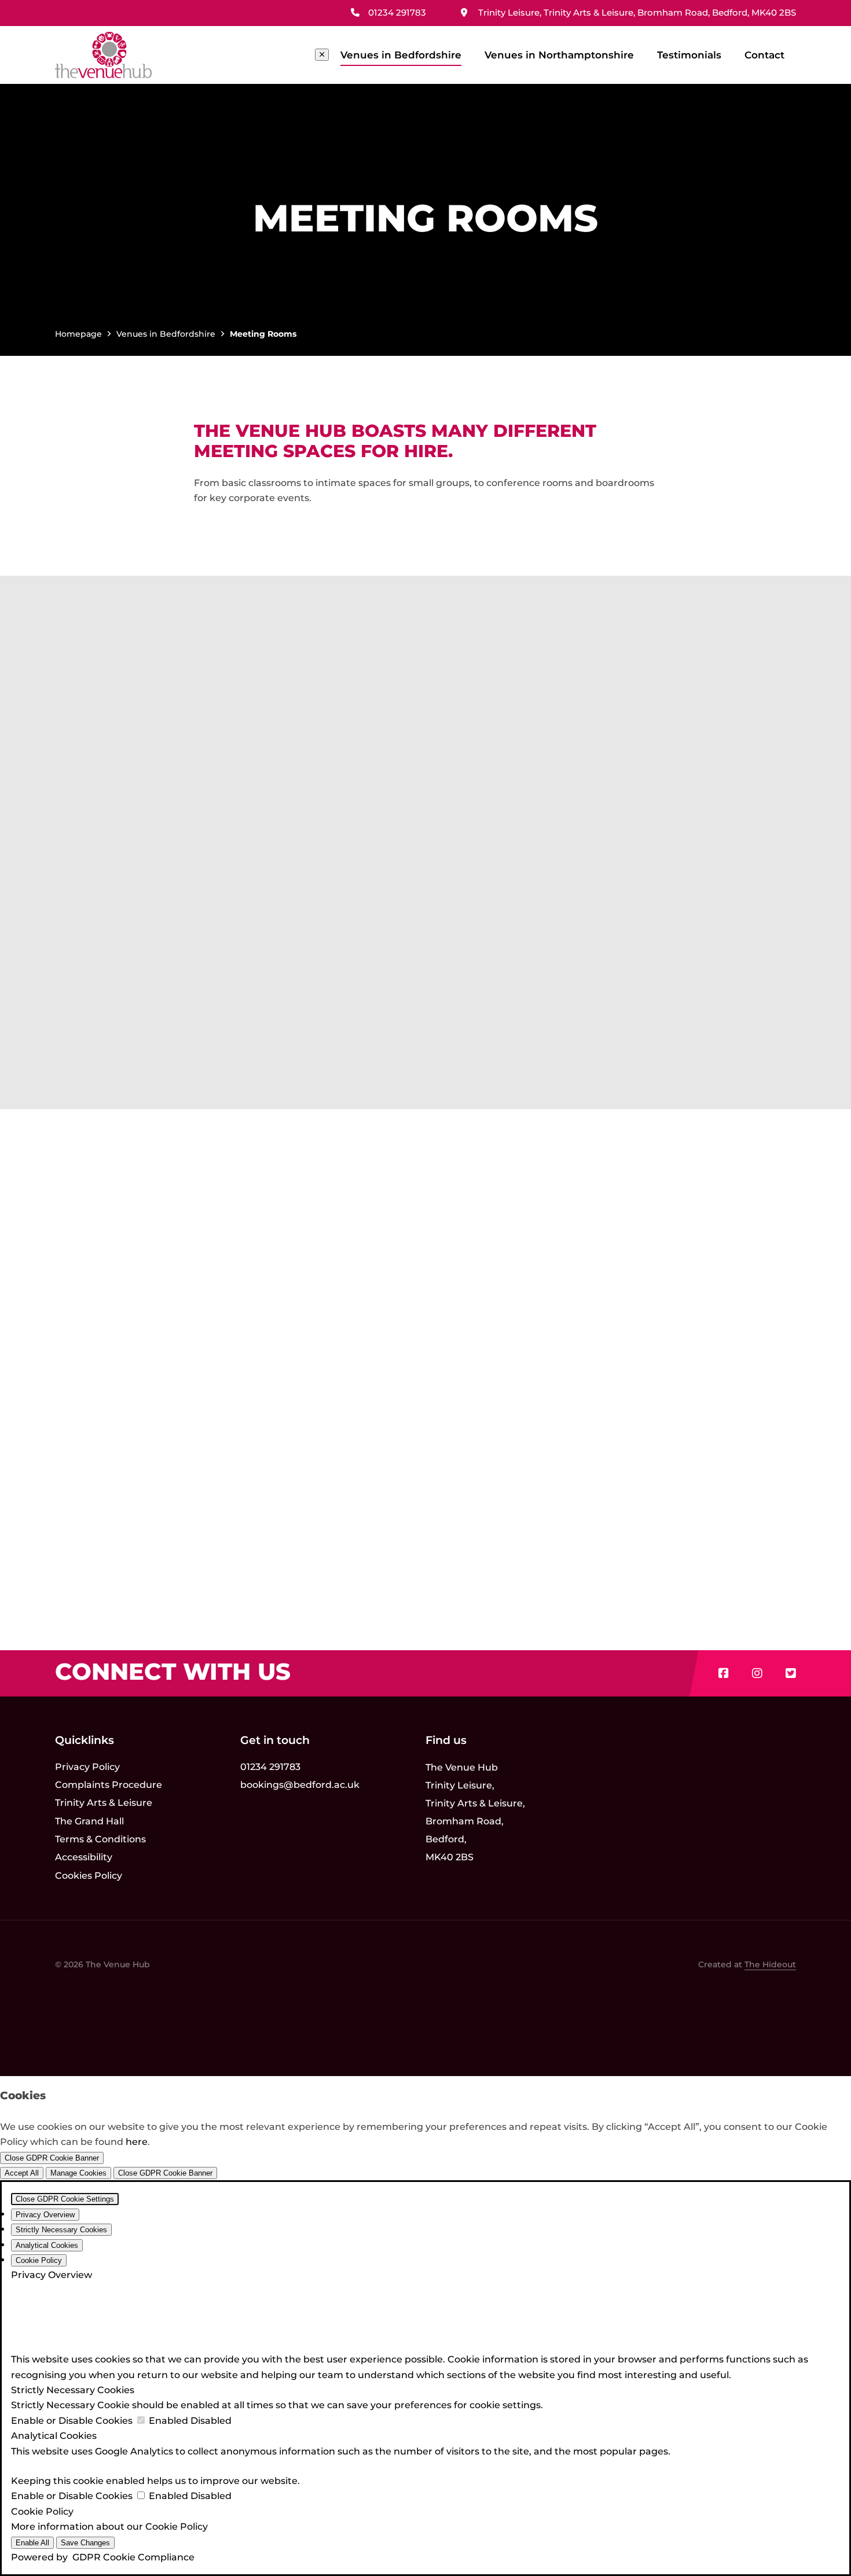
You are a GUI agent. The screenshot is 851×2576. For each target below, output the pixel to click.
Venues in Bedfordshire (401, 55)
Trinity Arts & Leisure (104, 1803)
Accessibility (84, 1857)
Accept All (22, 2173)
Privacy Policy (87, 1767)
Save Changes (85, 2543)
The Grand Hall (89, 1821)
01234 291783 (270, 1767)
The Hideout (770, 1964)
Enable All (32, 2543)
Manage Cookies (78, 2173)
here (137, 2142)
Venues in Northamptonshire (559, 55)
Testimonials (689, 55)
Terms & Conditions (100, 1839)
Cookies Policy (89, 1876)
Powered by (103, 2557)
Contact (764, 55)
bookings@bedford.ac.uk (300, 1785)
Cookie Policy (177, 2527)
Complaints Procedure (109, 1785)
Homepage (78, 334)
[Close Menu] (322, 55)
